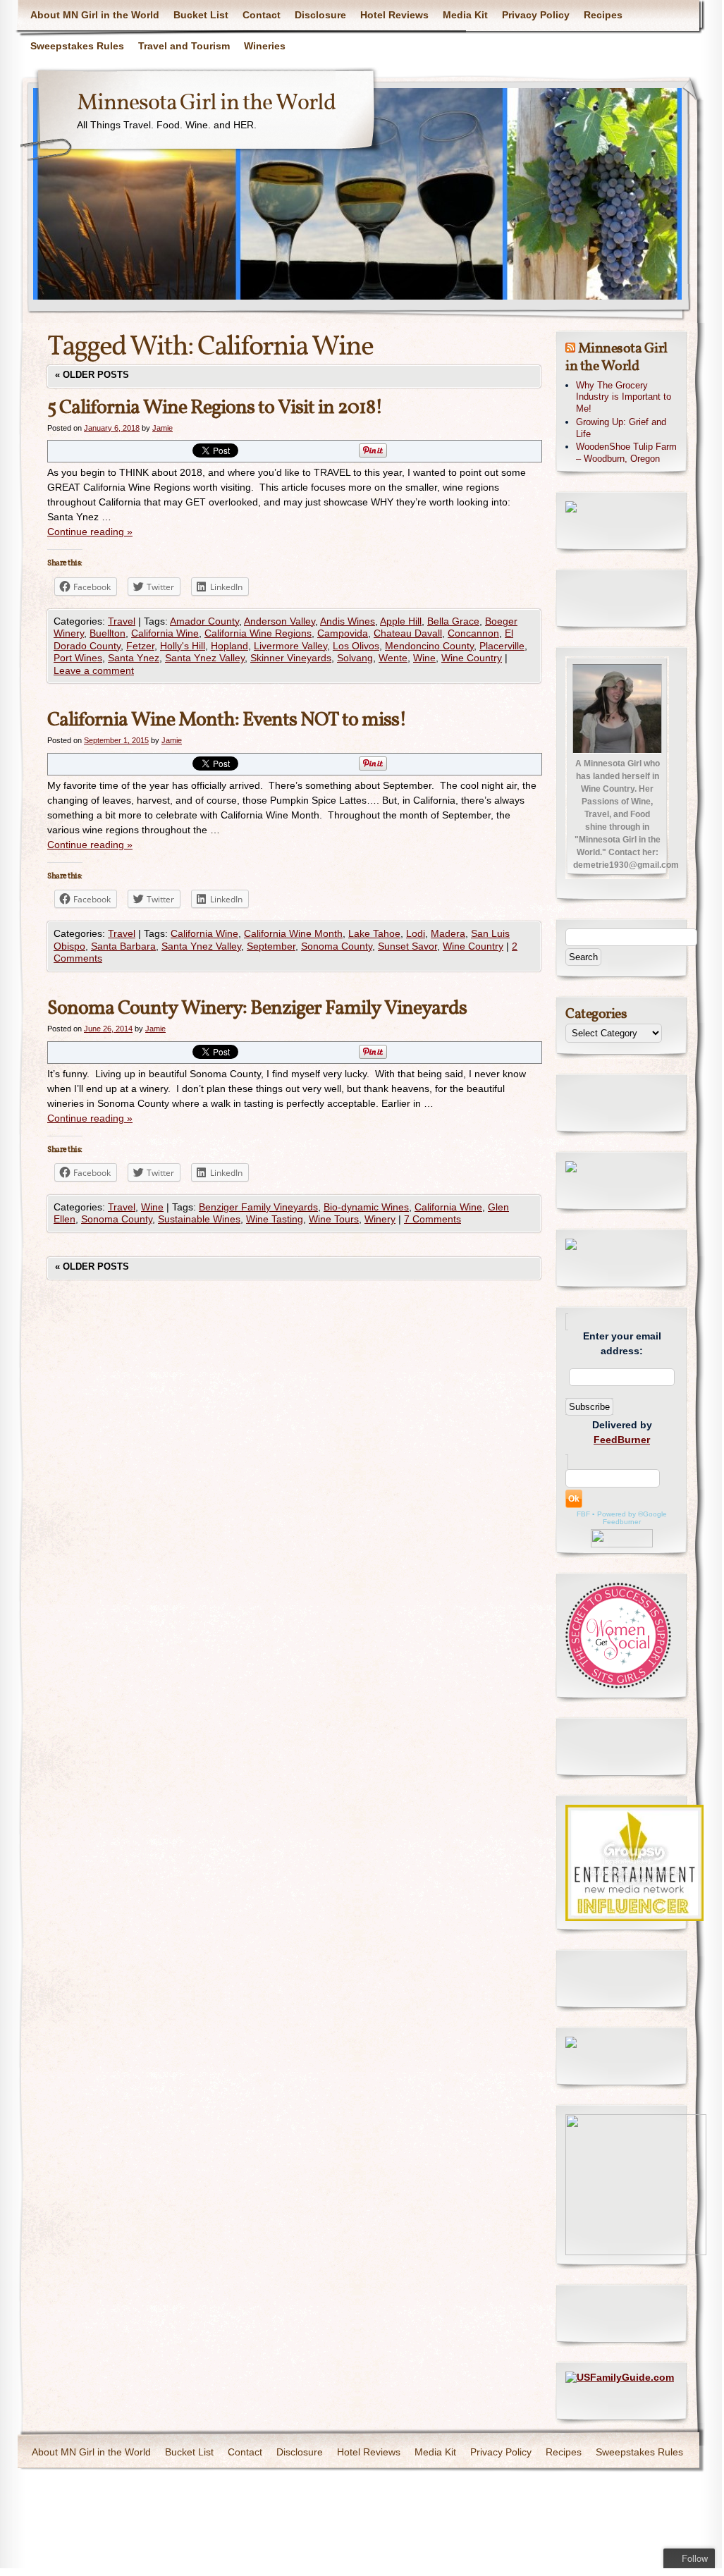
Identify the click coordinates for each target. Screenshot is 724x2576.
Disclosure (320, 15)
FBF (583, 1514)
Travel (122, 621)
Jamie (162, 428)
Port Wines (78, 658)
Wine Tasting (275, 1219)
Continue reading (90, 532)
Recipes (603, 15)
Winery (380, 1219)
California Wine (165, 633)
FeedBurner (622, 1440)
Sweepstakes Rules (77, 46)
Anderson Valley (280, 621)
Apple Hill (401, 621)
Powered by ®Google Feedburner (632, 1518)
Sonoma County (337, 946)
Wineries (265, 46)
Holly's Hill (183, 646)
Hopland (229, 646)
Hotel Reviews (394, 15)
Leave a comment (94, 670)
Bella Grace (453, 621)
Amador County (204, 621)
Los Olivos (356, 646)
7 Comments (432, 1219)
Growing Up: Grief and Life (621, 428)
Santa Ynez (134, 658)
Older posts (92, 375)
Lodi (416, 933)
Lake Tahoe (374, 933)
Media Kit (465, 15)
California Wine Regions (258, 633)
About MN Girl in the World (95, 15)
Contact (262, 15)
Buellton (108, 633)
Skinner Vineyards (291, 658)
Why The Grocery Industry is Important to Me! (624, 397)
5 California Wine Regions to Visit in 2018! (215, 408)
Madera (448, 933)
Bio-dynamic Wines (366, 1207)
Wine (424, 658)
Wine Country (472, 658)
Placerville (502, 646)
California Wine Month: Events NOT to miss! (227, 720)
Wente (393, 658)
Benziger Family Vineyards (258, 1207)
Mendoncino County (429, 646)
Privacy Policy (536, 15)
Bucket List (201, 15)
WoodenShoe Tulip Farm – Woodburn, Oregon (626, 453)
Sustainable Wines (199, 1219)
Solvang (355, 658)
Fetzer (140, 646)
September (271, 946)
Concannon (473, 633)
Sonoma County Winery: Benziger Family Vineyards (257, 1008)
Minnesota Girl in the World (206, 104)
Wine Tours (334, 1219)
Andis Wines (348, 621)
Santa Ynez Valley (205, 658)
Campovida (343, 633)
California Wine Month (293, 933)
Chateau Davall (408, 633)
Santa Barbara (123, 946)
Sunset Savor (407, 946)
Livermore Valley (290, 646)
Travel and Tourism (184, 46)
